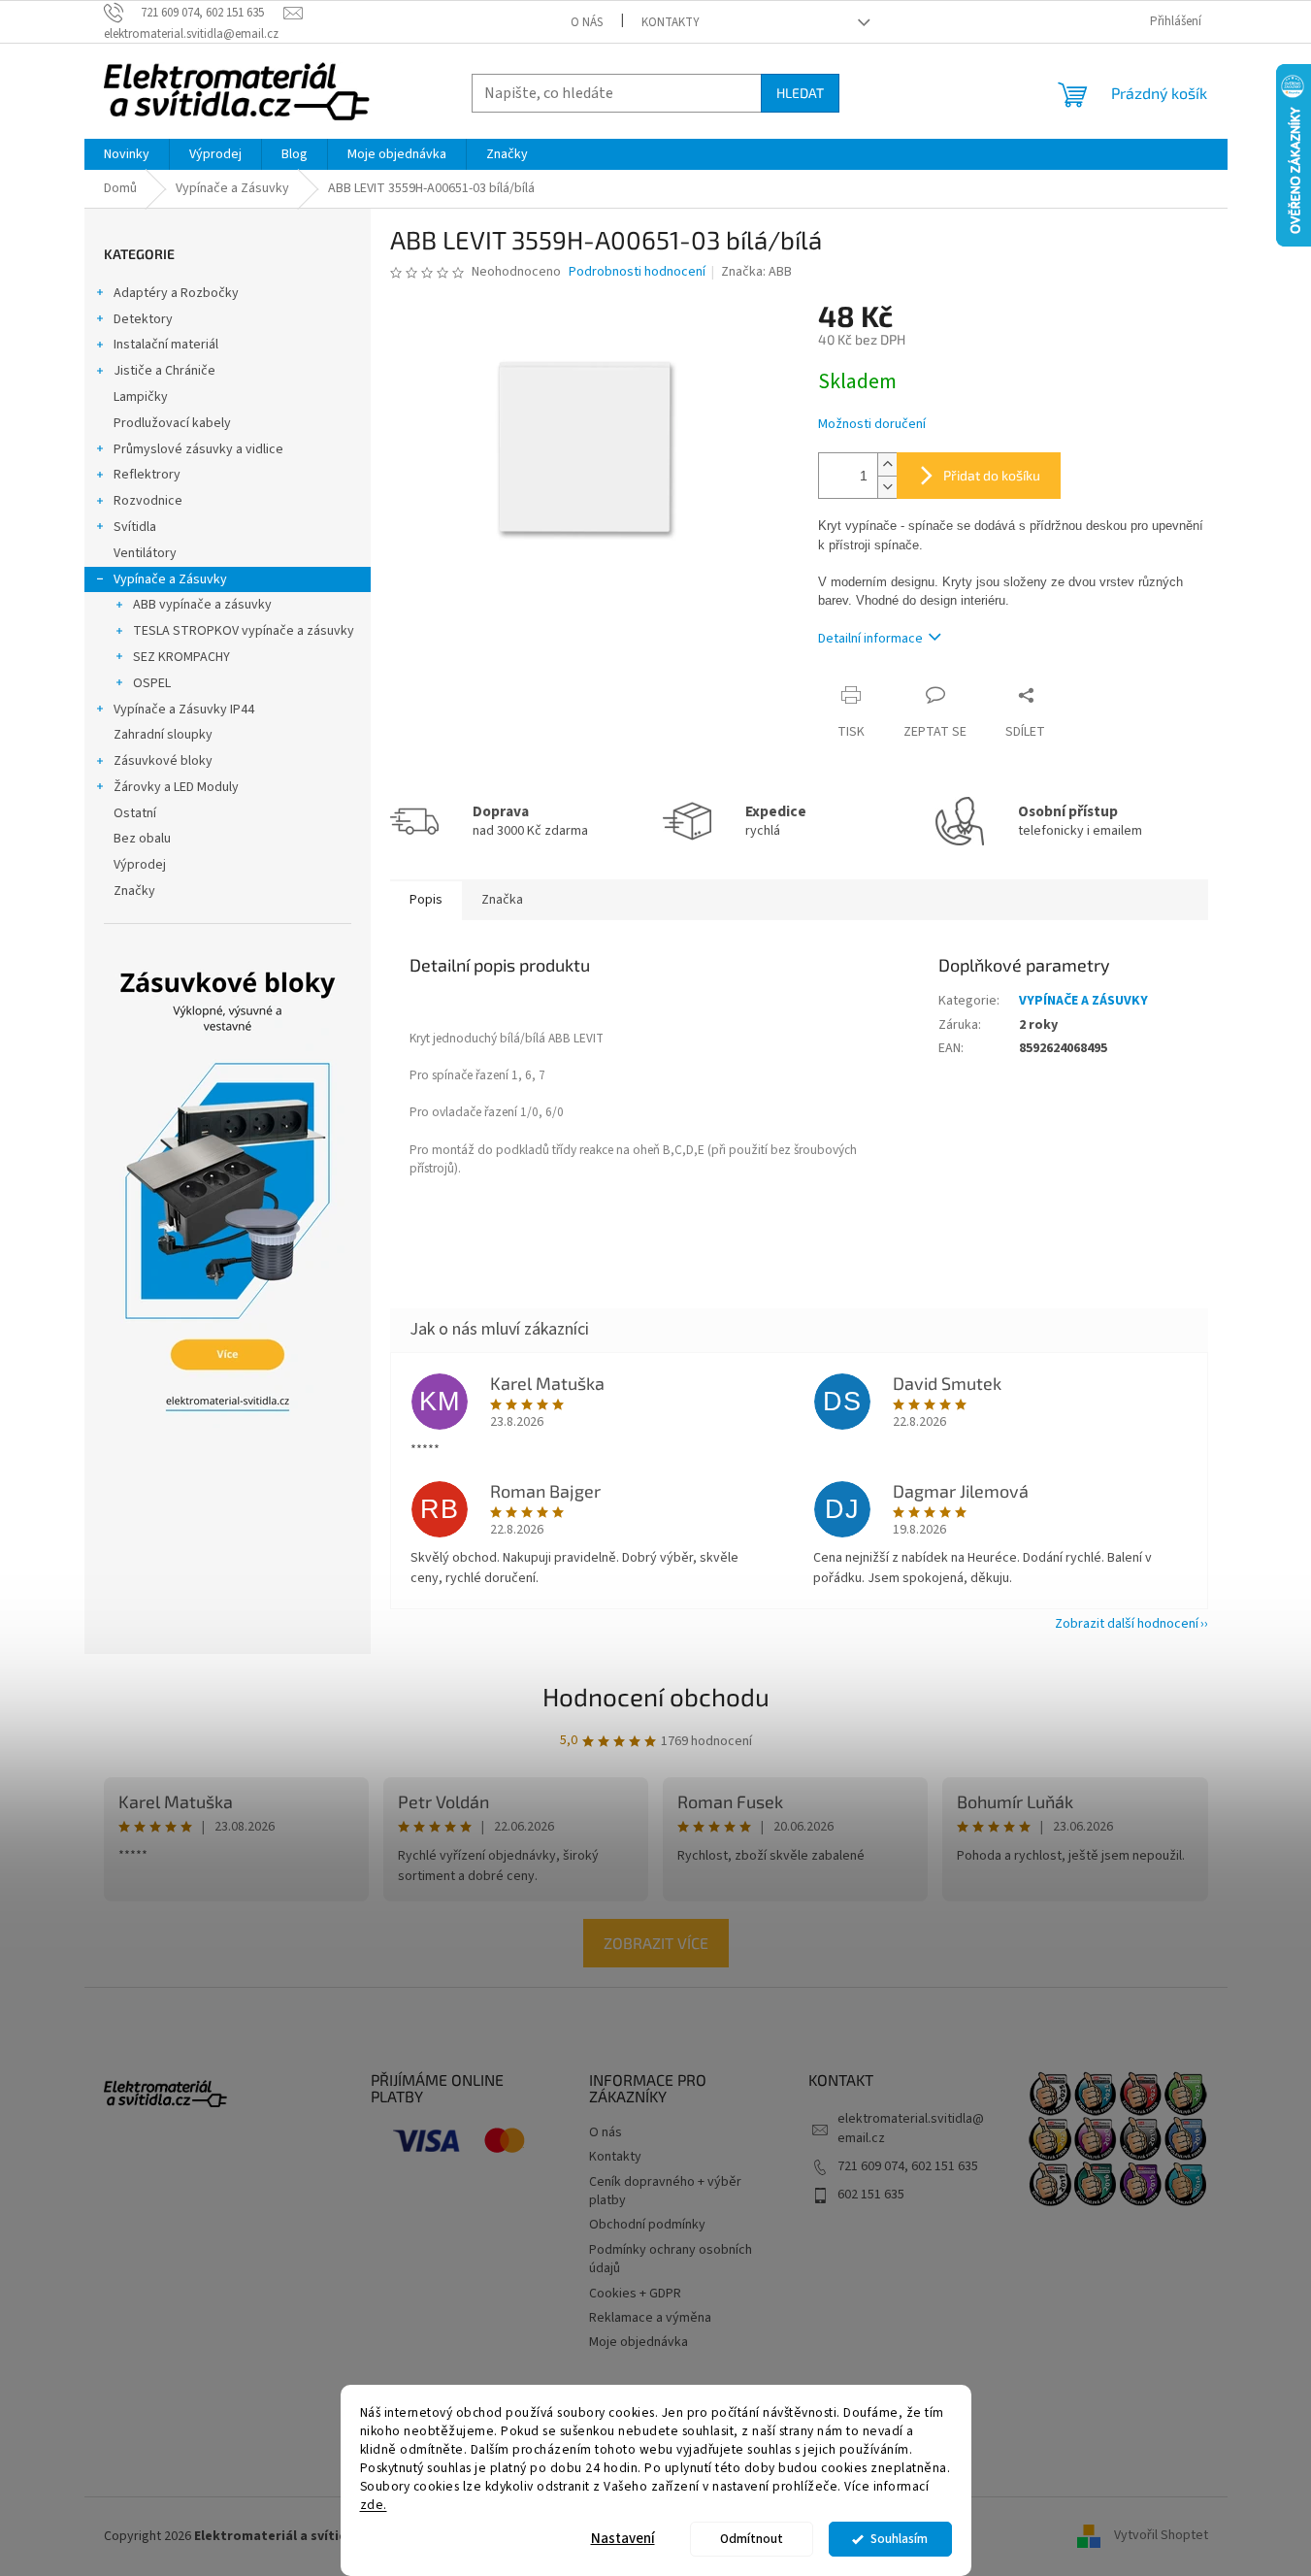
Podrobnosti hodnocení (637, 272)
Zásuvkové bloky (163, 761)
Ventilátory (145, 553)
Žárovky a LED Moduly (176, 787)
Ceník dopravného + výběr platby (665, 2191)
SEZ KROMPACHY (181, 657)
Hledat (800, 93)
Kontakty (671, 22)
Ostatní (135, 813)
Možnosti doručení (872, 425)
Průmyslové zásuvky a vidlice (198, 449)
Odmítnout (752, 2539)
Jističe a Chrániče (164, 371)
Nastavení (623, 2539)
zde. (374, 2504)
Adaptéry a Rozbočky (176, 293)
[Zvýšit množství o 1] (887, 464)
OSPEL (152, 683)
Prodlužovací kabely (172, 423)
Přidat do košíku (992, 475)
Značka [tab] (502, 900)
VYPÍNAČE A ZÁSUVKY (1083, 1001)
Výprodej (140, 865)
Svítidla (135, 527)
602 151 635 (871, 2195)
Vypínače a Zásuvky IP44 (184, 710)
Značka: (756, 272)
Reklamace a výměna (650, 2318)
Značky (134, 891)
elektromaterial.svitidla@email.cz (911, 2128)
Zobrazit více (656, 1943)
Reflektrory (147, 475)
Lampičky (141, 397)
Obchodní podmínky (647, 2225)
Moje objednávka (639, 2342)
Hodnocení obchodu (656, 1696)
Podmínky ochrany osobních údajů (671, 2259)
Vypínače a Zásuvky (170, 579)
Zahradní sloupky (163, 735)
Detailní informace (870, 639)
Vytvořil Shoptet (1161, 2536)
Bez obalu (142, 839)
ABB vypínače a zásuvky (202, 605)
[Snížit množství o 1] (887, 487)
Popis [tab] (426, 900)
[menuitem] (127, 154)
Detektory (143, 319)
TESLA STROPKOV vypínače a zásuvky (244, 631)
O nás (587, 22)
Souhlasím (899, 2539)
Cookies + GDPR (635, 2294)
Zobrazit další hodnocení (1127, 1624)
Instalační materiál (166, 345)
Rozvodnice (148, 501)
